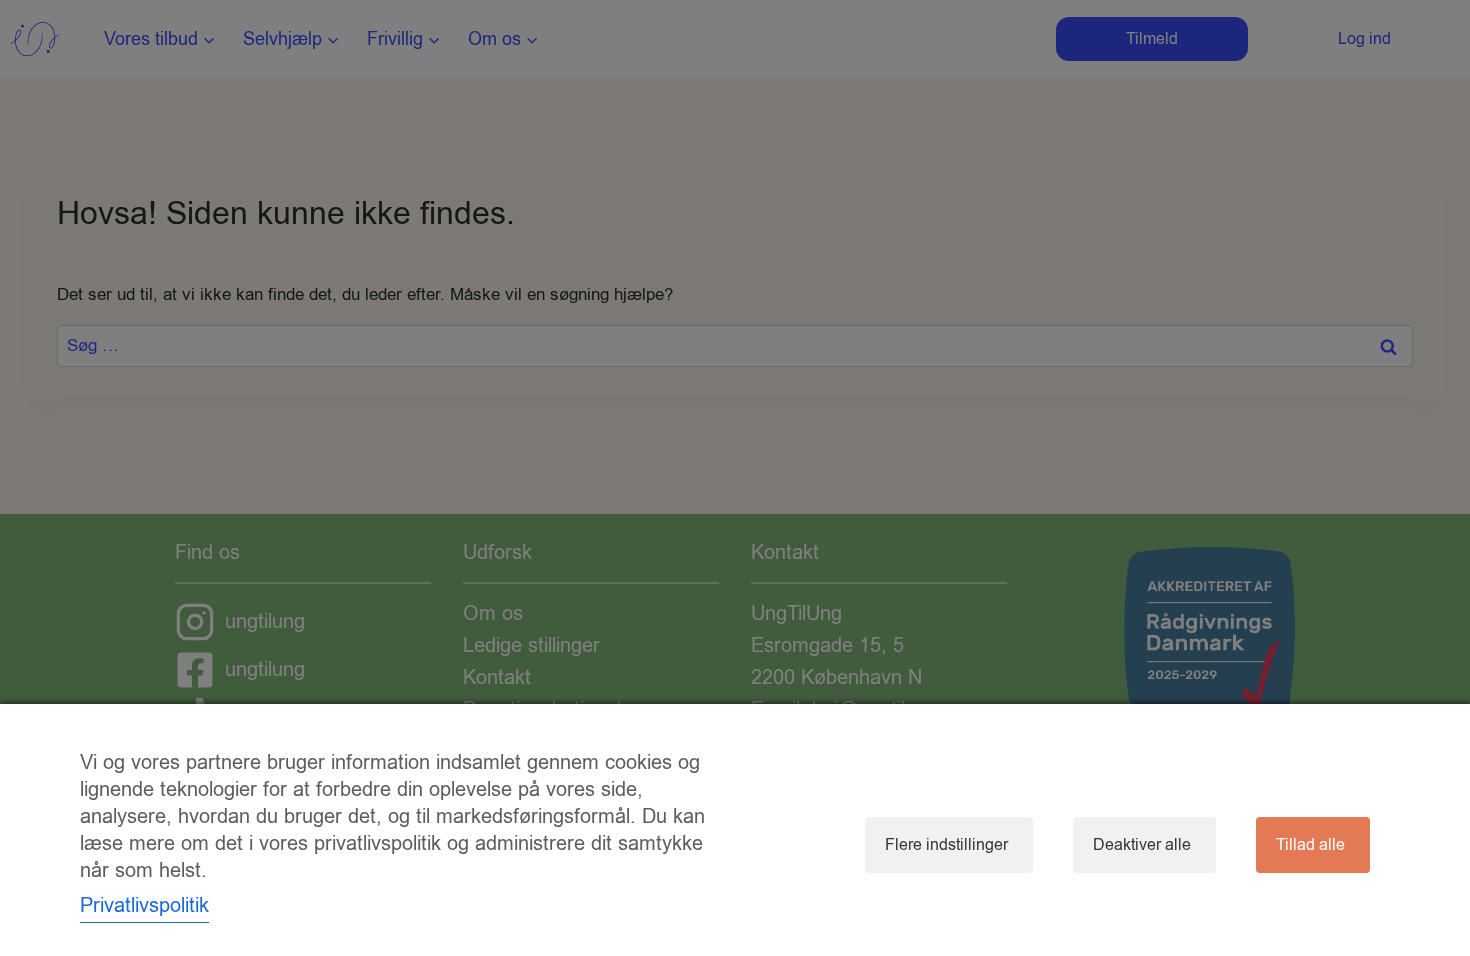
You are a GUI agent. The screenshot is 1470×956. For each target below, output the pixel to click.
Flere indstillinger (946, 845)
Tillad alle (1310, 845)
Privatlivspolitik (144, 905)
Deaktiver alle (1142, 845)
